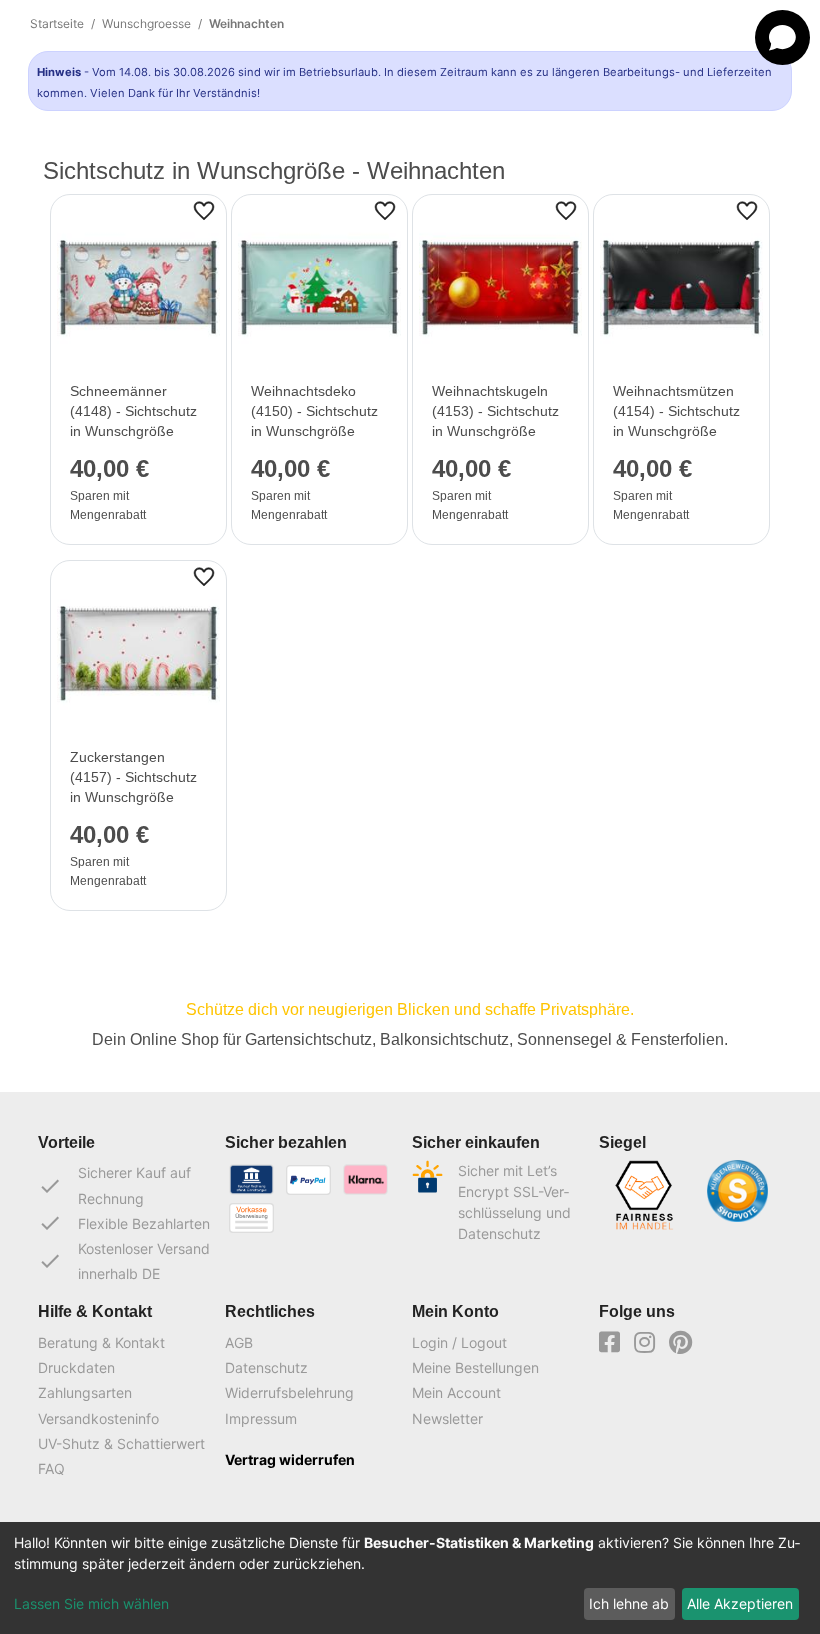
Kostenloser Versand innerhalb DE (124, 1261)
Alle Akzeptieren (740, 1603)
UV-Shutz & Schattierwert (121, 1443)
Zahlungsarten (85, 1392)
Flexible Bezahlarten (124, 1223)
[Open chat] (782, 37)
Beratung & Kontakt (101, 1342)
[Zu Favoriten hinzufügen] (204, 209)
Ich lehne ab (629, 1603)
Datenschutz (266, 1367)
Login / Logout (459, 1342)
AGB (239, 1342)
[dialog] (410, 1578)
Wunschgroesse (146, 23)
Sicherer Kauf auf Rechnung (114, 1185)
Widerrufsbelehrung (289, 1392)
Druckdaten (76, 1367)
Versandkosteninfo (98, 1418)
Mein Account (456, 1392)
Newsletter (447, 1418)
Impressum (261, 1418)
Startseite (57, 23)
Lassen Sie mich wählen (91, 1603)
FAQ (51, 1468)
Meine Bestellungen (475, 1367)
